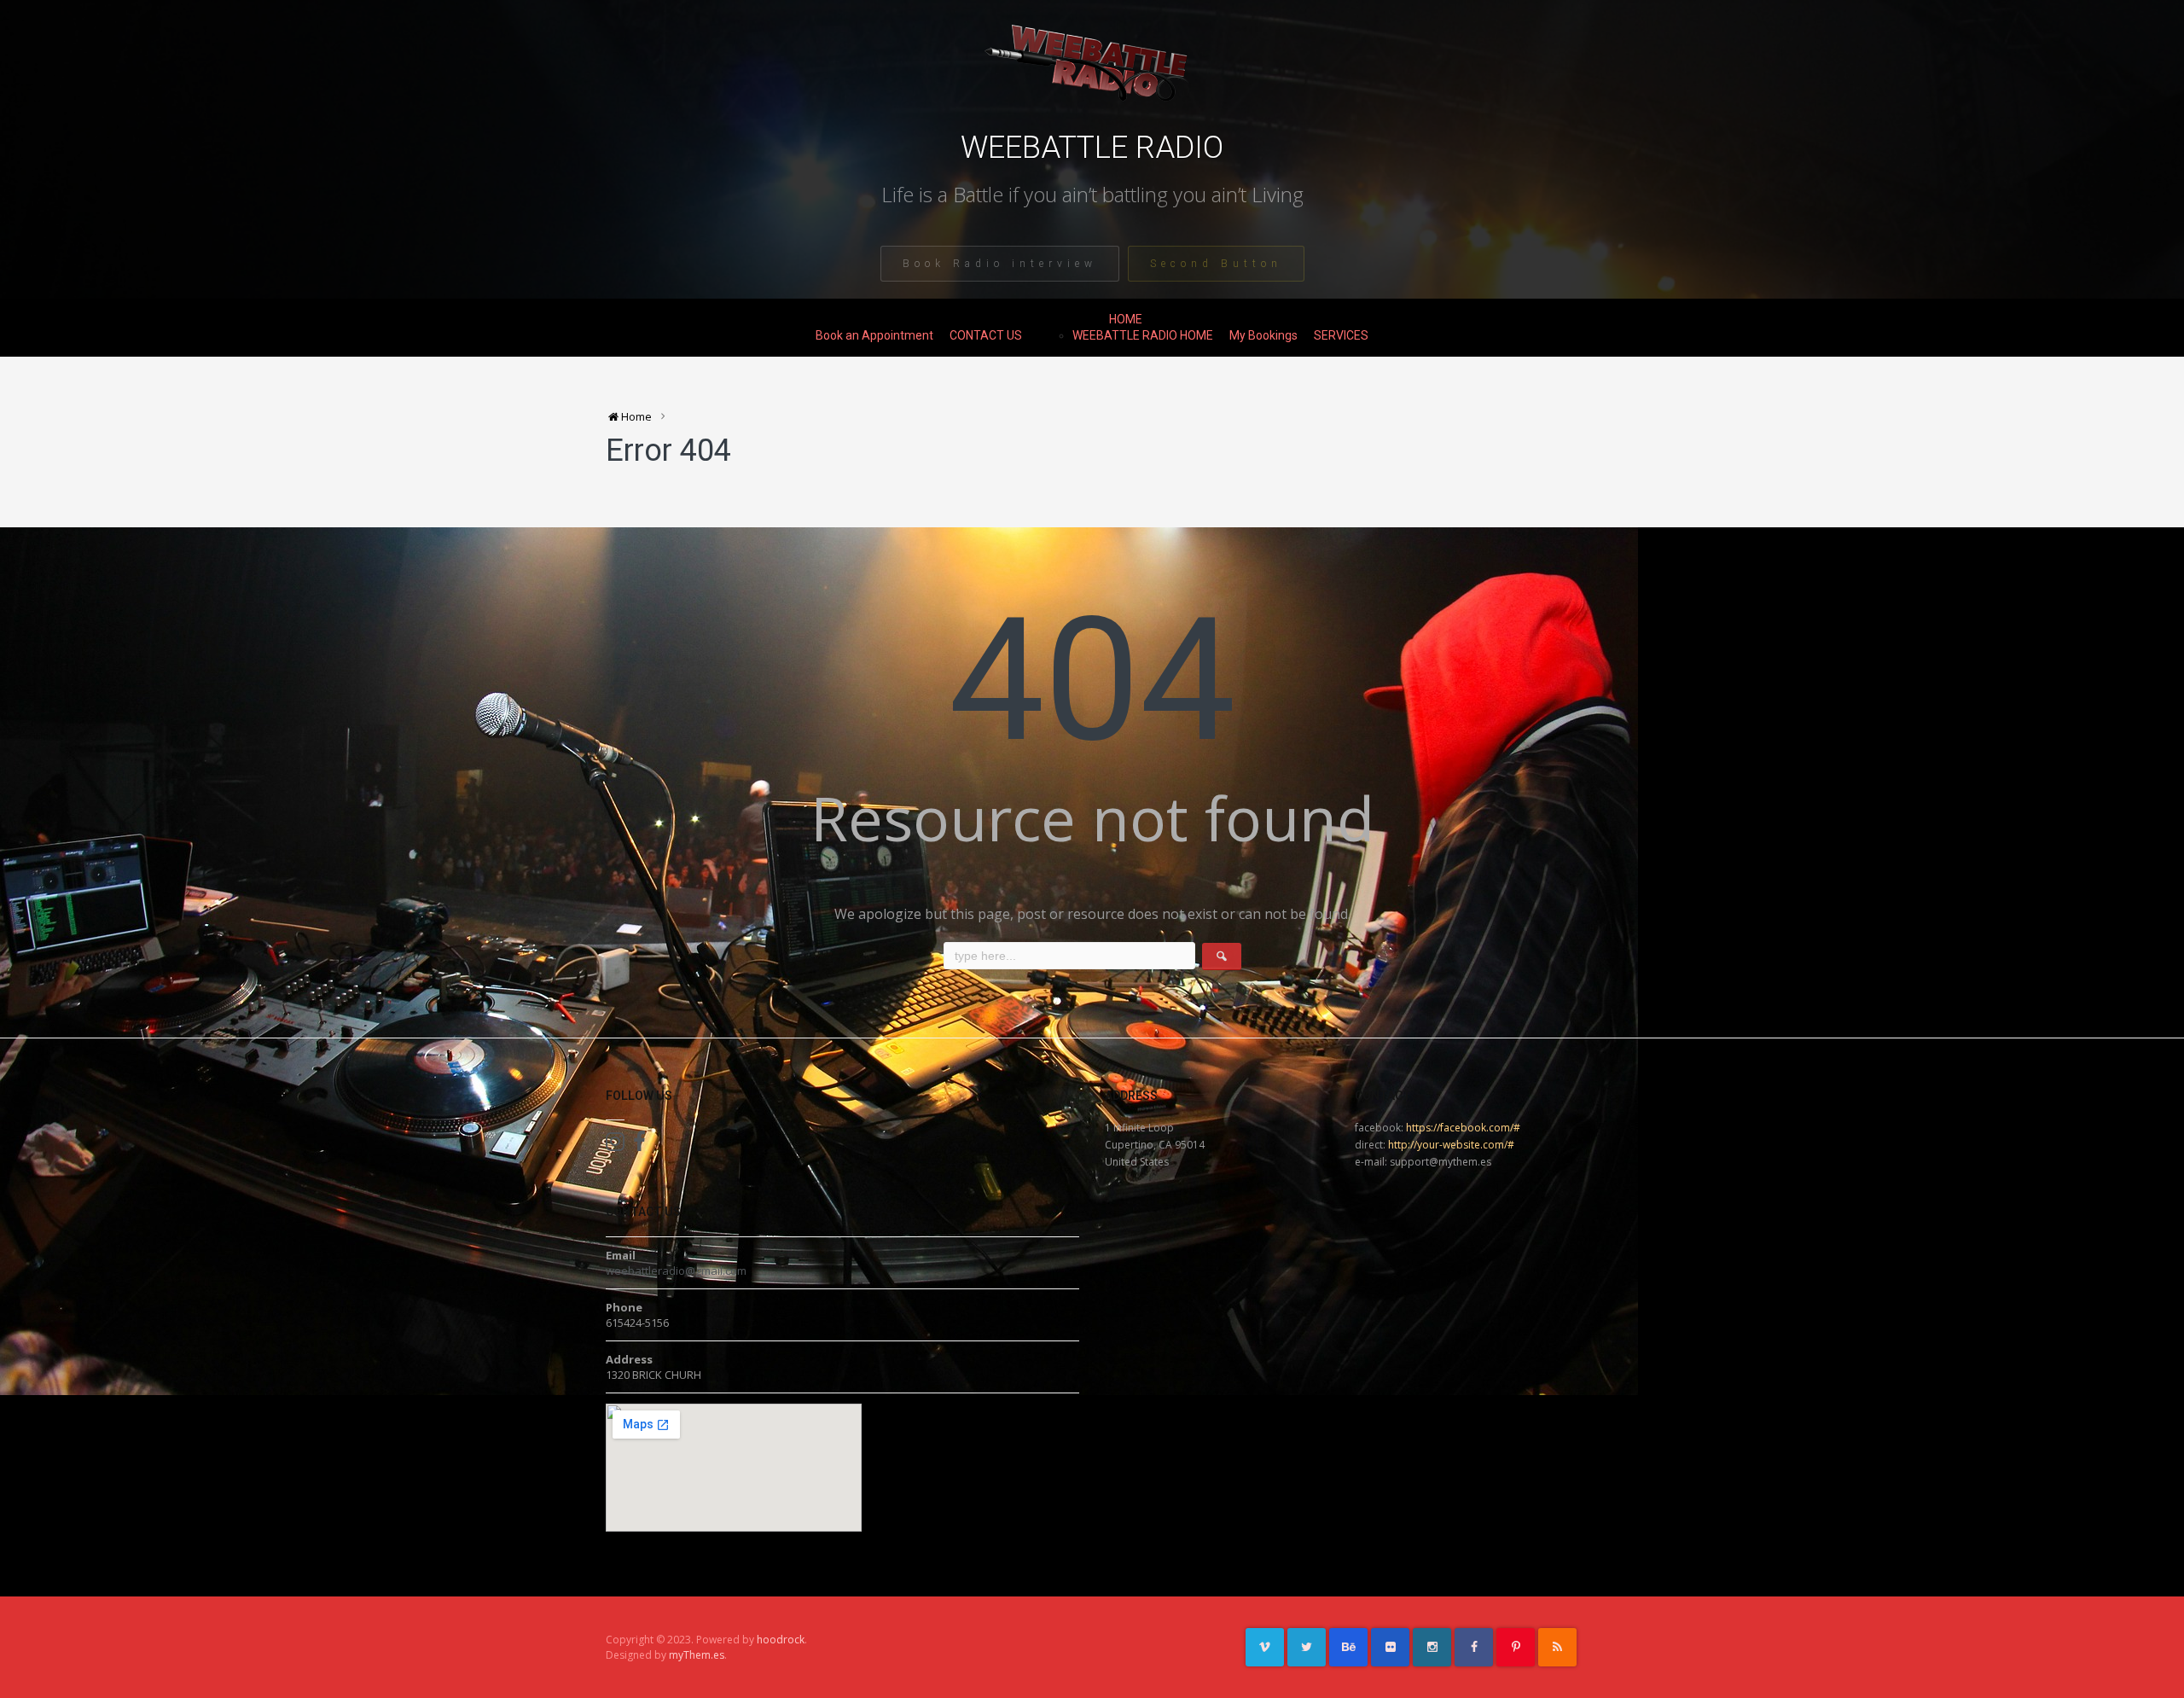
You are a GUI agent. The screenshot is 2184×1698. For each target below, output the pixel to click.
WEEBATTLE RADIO (1092, 148)
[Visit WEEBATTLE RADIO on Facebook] (639, 1145)
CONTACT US (986, 335)
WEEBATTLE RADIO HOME (1143, 335)
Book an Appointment (874, 335)
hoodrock (781, 1640)
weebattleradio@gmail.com (676, 1271)
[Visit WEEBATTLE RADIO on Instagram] (615, 1145)
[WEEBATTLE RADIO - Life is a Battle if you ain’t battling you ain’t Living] (1092, 74)
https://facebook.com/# (1463, 1128)
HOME (1126, 319)
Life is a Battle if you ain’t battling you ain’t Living (1092, 195)
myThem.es (697, 1655)
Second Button (1216, 264)
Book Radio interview (1000, 264)
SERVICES (1341, 335)
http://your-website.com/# (1451, 1145)
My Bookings (1263, 335)
